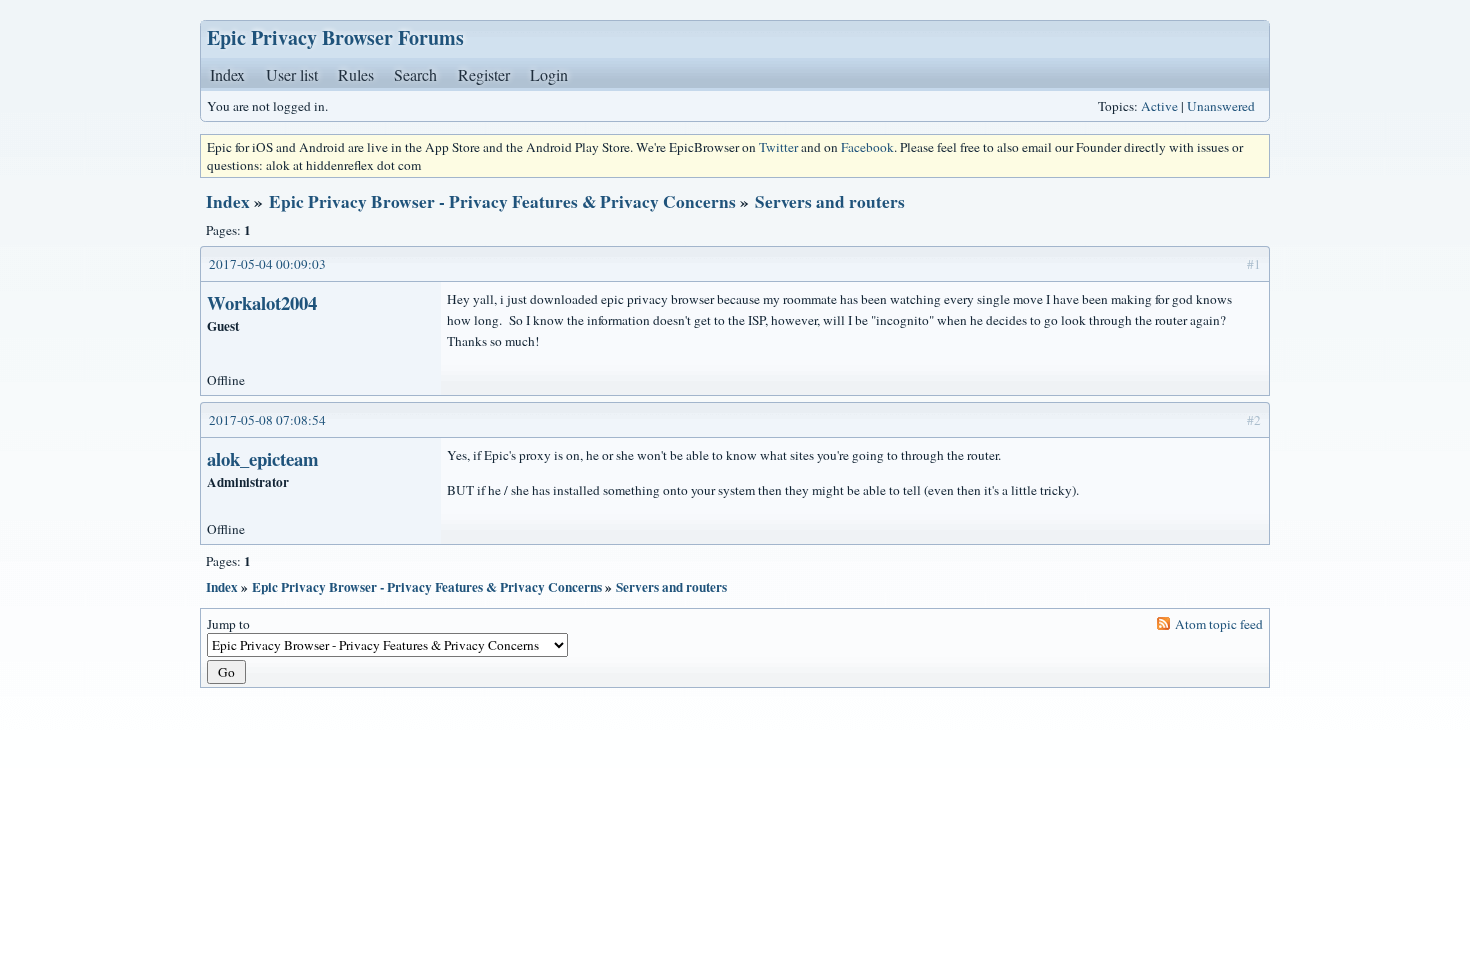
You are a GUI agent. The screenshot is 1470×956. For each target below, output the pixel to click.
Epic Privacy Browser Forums (335, 37)
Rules (356, 74)
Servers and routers (830, 201)
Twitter (778, 147)
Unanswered (1221, 106)
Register (484, 74)
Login (549, 74)
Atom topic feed (1219, 624)
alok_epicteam (263, 458)
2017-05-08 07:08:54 (267, 420)
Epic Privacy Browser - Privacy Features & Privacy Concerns (502, 201)
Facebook (867, 147)
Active (1159, 106)
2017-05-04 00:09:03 (267, 264)
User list (292, 74)
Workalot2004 (262, 302)
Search (415, 74)
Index (227, 74)
